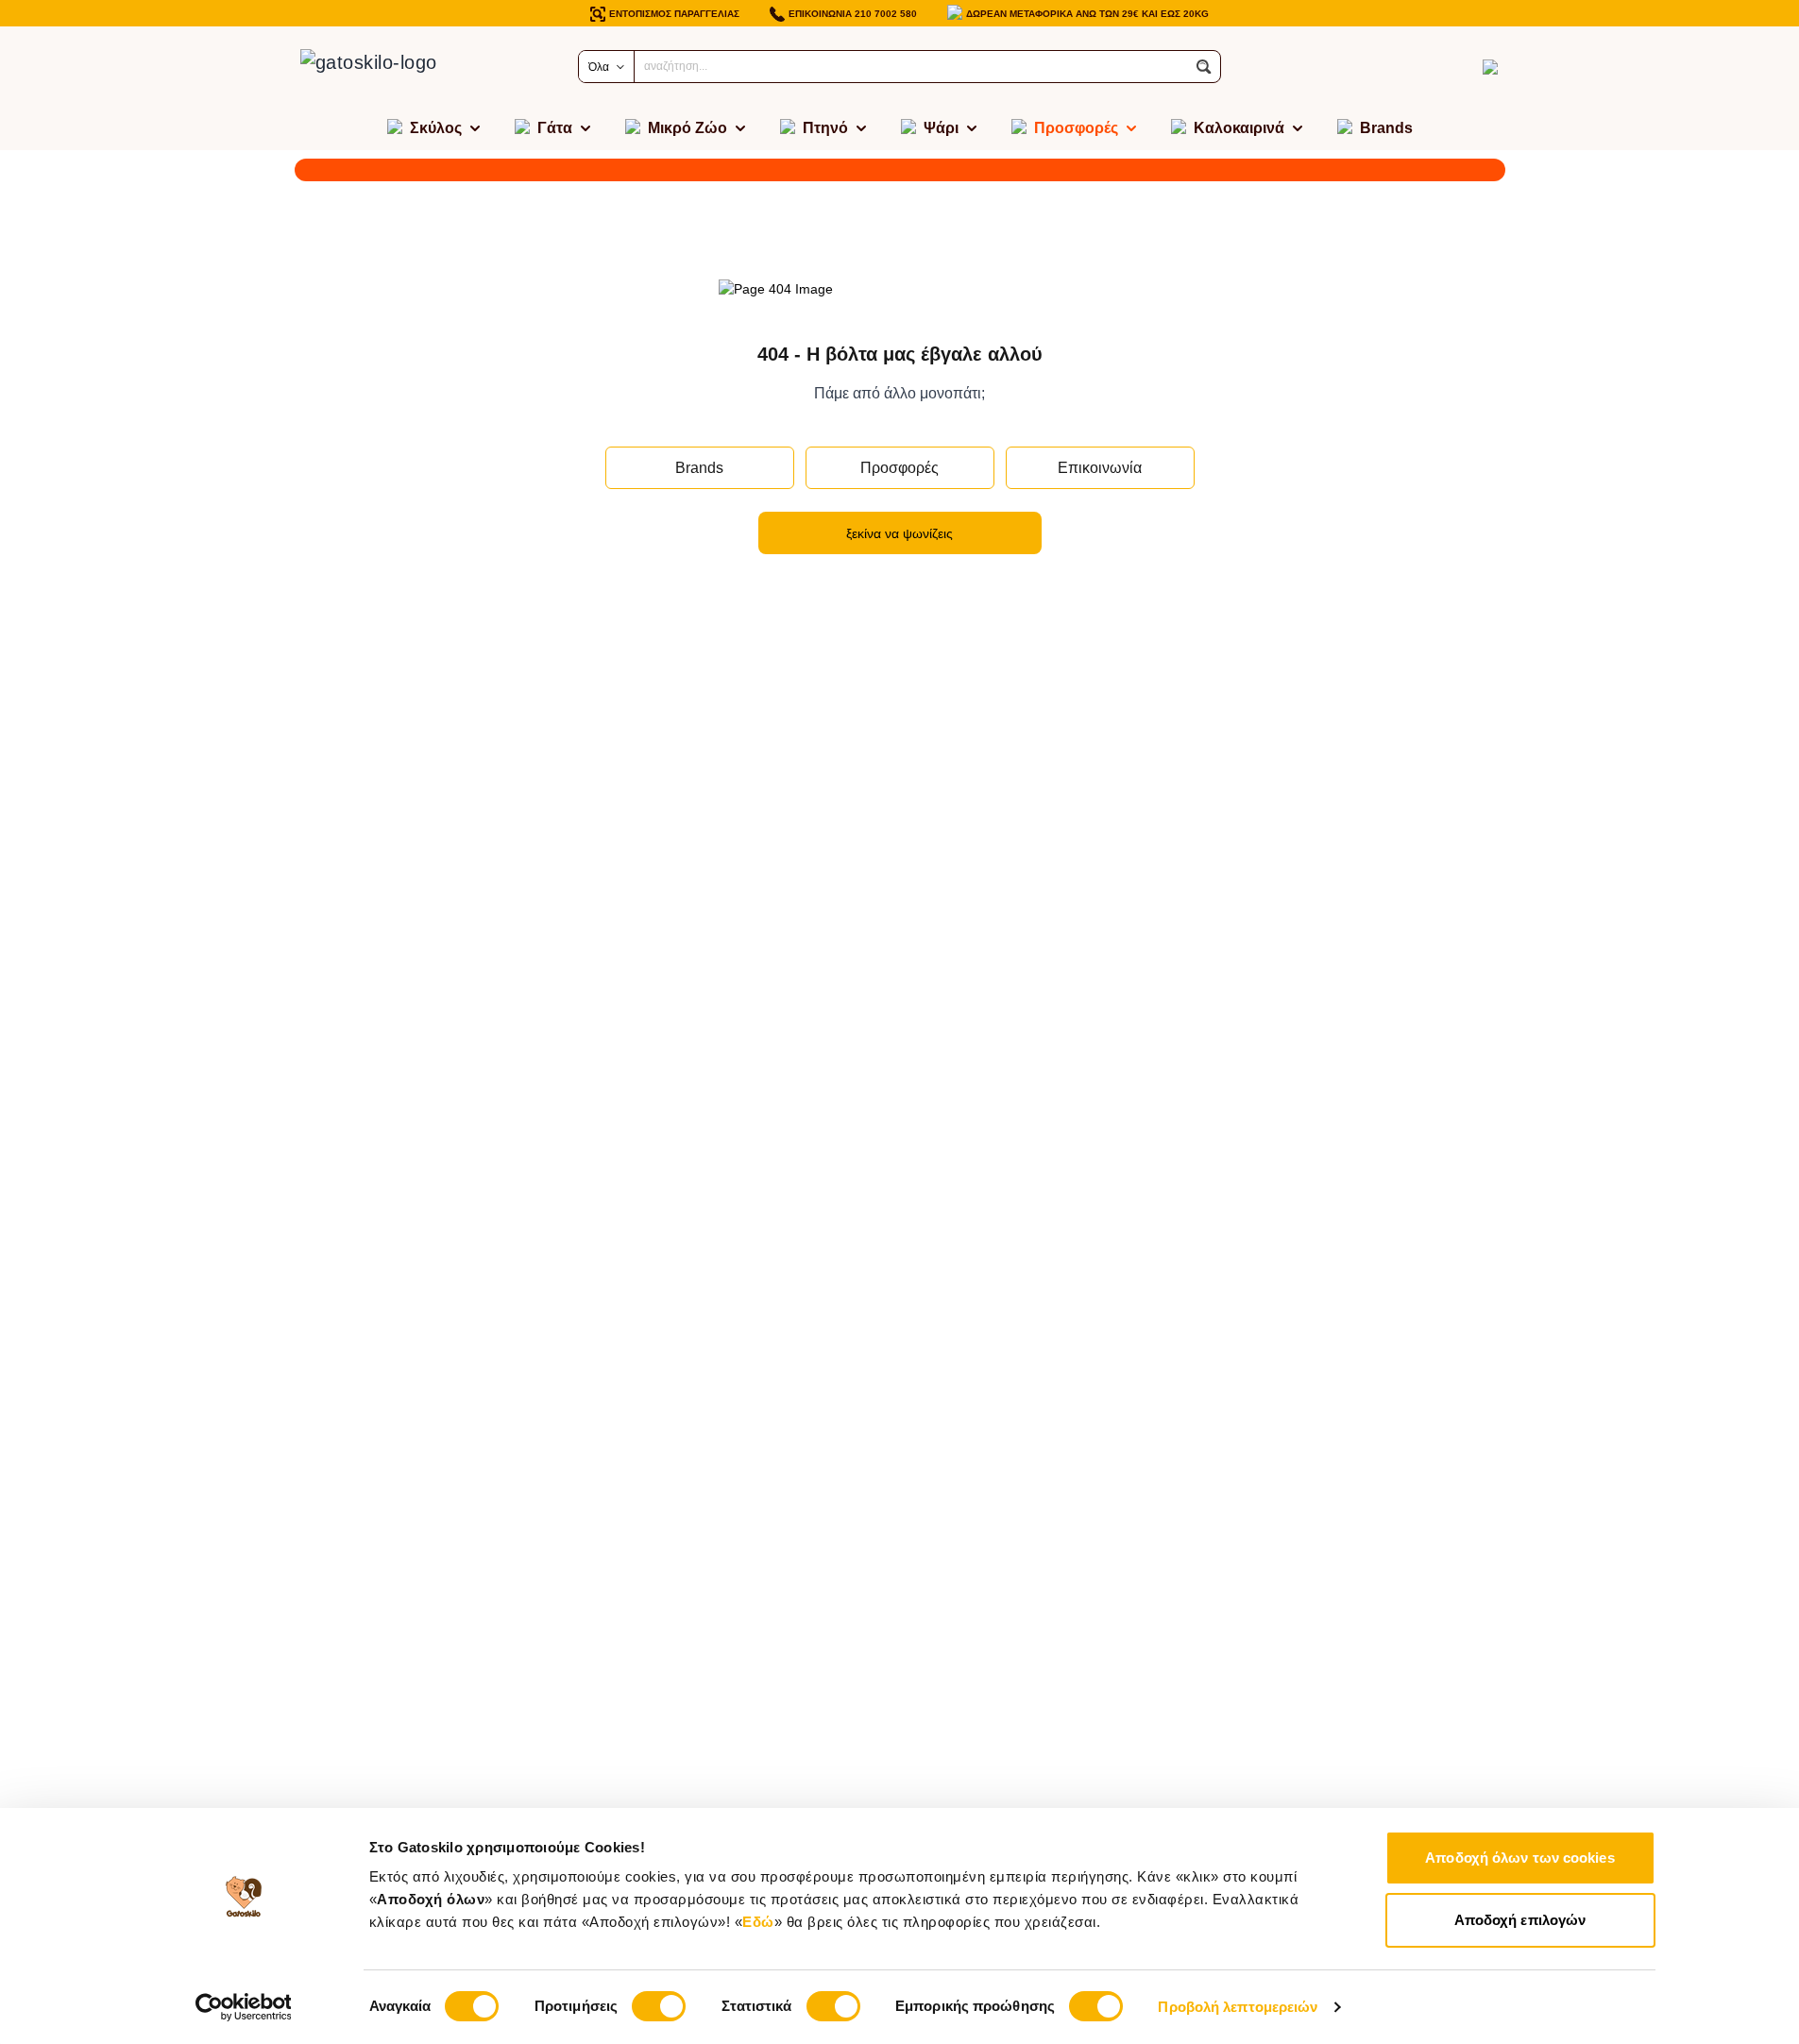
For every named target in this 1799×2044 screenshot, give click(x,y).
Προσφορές (1076, 128)
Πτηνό (825, 128)
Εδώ (758, 1922)
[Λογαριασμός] (1456, 67)
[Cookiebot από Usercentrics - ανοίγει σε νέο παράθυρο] (243, 2007)
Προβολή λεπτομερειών (1238, 2007)
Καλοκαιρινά (1239, 128)
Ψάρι (941, 128)
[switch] (659, 2006)
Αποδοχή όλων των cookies (1519, 1858)
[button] (1204, 67)
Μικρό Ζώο (687, 128)
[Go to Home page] (389, 67)
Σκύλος (436, 128)
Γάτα (555, 128)
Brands (1386, 128)
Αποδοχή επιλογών (1520, 1920)
